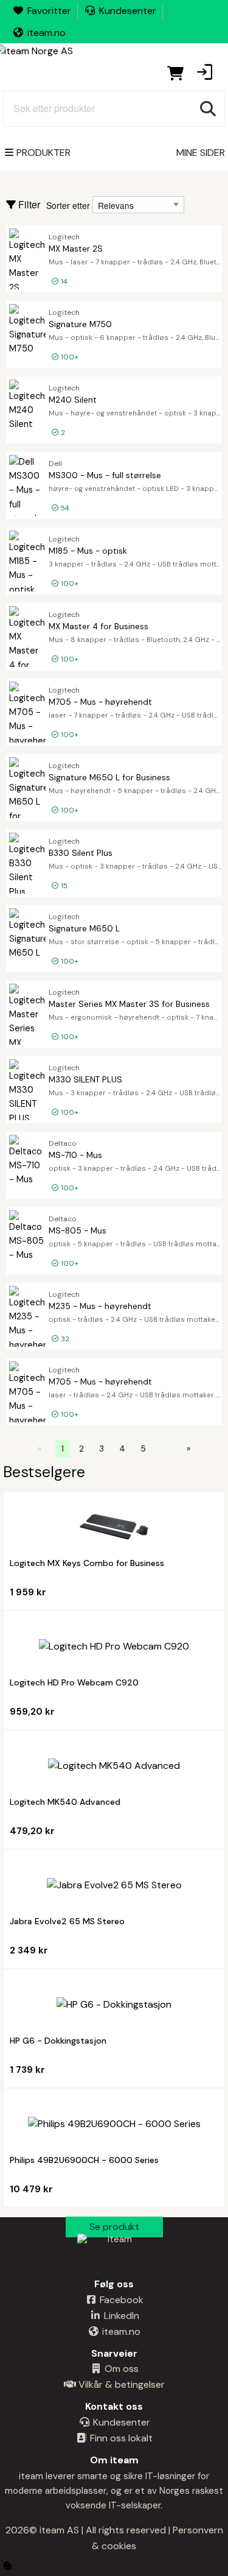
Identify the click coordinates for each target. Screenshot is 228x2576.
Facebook (120, 2300)
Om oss (120, 2369)
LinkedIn (120, 2316)
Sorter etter (68, 205)
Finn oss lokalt (120, 2438)
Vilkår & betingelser (120, 2384)
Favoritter (49, 11)
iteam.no (47, 33)
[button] (204, 73)
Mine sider (201, 153)
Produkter (43, 153)
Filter (28, 205)
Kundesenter (128, 11)
